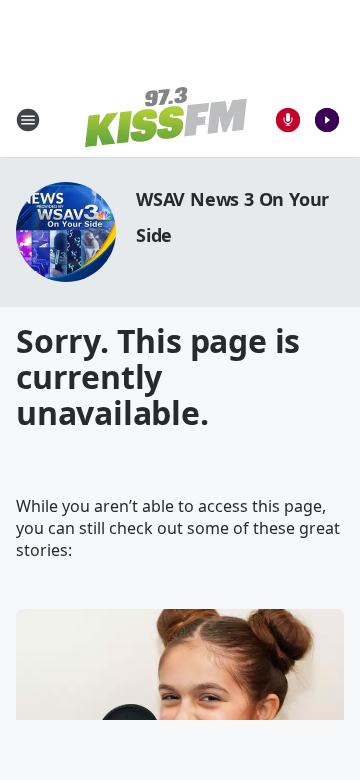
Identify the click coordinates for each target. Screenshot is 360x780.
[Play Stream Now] (327, 120)
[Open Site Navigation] (28, 120)
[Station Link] (166, 119)
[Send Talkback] (288, 120)
